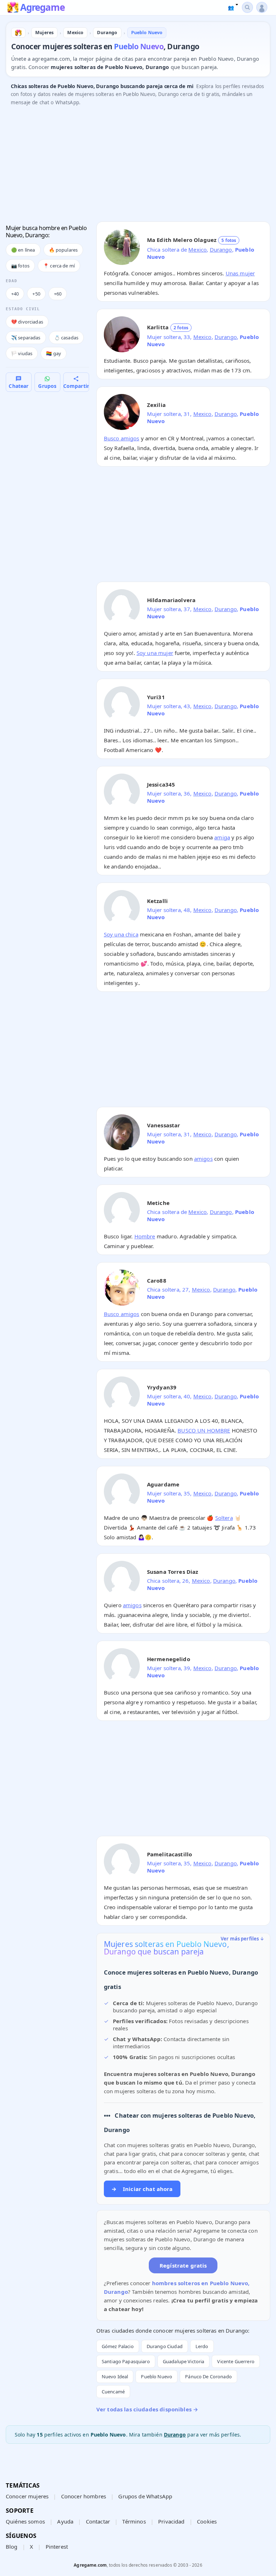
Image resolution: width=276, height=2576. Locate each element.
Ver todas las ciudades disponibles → (147, 2409)
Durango (221, 249)
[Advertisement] (138, 166)
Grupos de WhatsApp (145, 2496)
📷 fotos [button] (20, 266)
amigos (203, 1159)
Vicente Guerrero (236, 2361)
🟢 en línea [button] (23, 250)
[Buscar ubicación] (247, 7)
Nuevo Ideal (115, 2376)
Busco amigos (122, 438)
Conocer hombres (84, 2496)
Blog (12, 2547)
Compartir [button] (76, 386)
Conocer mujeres (27, 2496)
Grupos (47, 386)
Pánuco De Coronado (208, 2376)
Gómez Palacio (118, 2346)
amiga (222, 837)
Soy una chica (121, 934)
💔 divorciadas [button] (27, 322)
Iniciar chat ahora (142, 2189)
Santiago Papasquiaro (126, 2361)
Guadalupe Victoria (184, 2361)
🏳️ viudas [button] (22, 353)
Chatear (19, 386)
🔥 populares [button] (63, 250)
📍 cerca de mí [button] (59, 266)
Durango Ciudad (165, 2346)
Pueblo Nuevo (157, 2376)
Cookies (207, 2521)
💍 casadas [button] (66, 338)
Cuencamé (113, 2392)
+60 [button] (58, 294)
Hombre (145, 1236)
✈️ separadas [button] (26, 338)
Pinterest (57, 2547)
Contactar (98, 2521)
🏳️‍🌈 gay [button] (54, 353)
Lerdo (202, 2346)
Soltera (224, 1518)
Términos (134, 2521)
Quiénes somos (25, 2521)
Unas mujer (240, 273)
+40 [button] (15, 294)
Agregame (42, 8)
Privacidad (171, 2521)
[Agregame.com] (18, 33)
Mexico (197, 249)
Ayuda (65, 2521)
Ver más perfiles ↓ (243, 1939)
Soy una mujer (155, 653)
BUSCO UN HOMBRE (204, 1430)
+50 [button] (36, 294)
